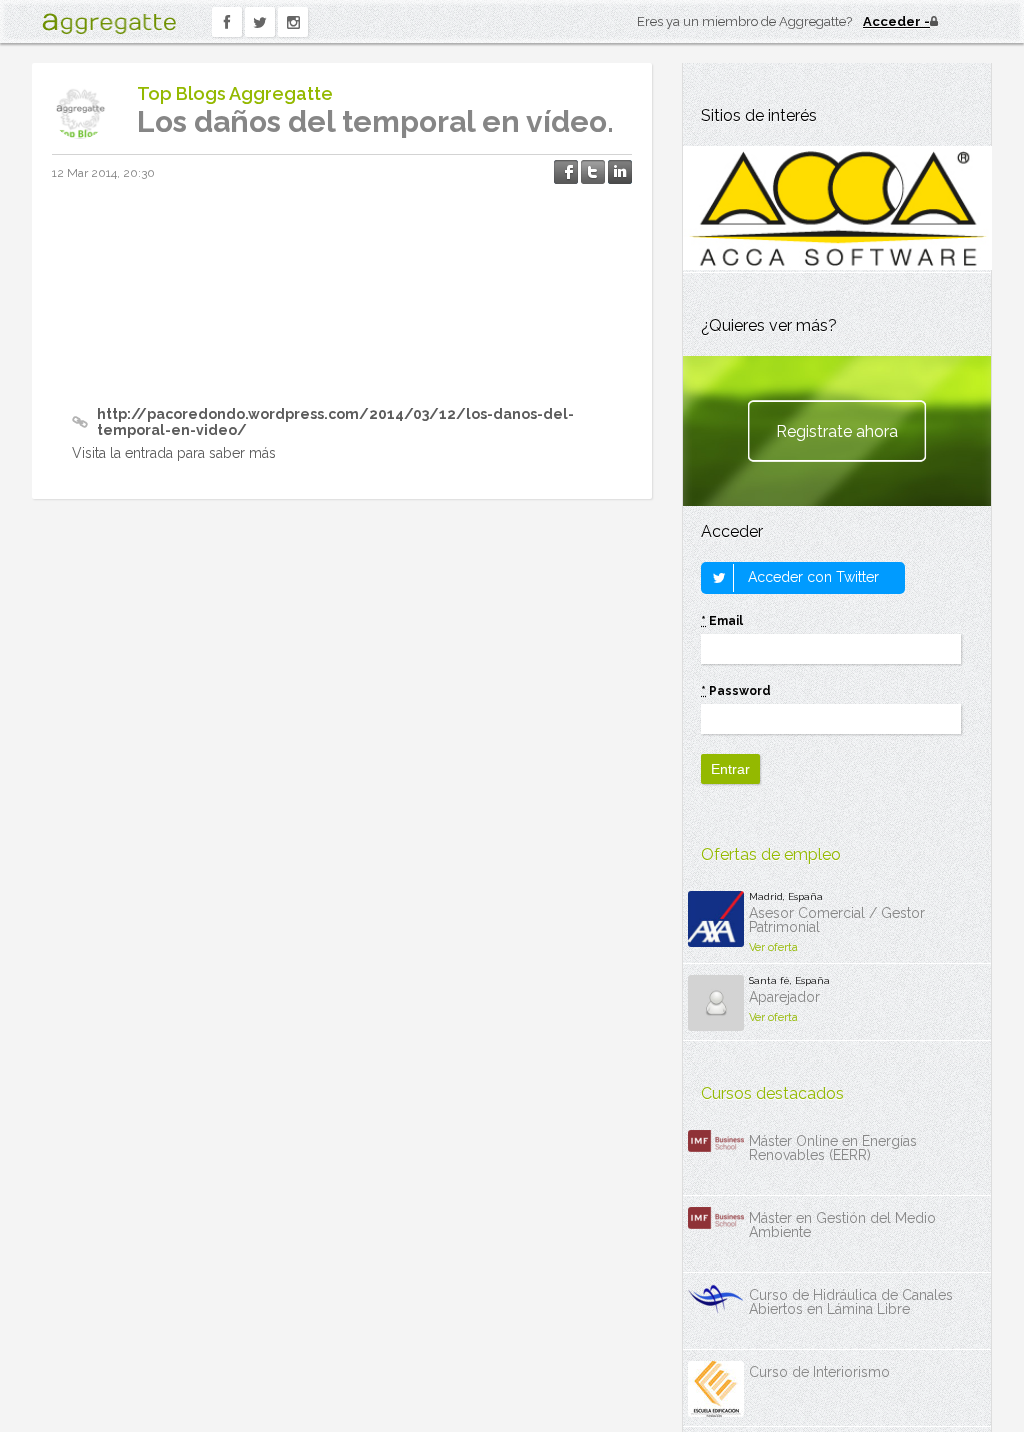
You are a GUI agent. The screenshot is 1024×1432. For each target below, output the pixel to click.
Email (722, 621)
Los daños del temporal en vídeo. (375, 121)
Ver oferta (773, 947)
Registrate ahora (837, 431)
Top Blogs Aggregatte (235, 93)
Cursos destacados (772, 1093)
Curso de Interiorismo (819, 1372)
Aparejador (784, 997)
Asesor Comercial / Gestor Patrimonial (837, 920)
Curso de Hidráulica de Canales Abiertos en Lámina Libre (851, 1302)
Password (736, 691)
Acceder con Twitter (811, 577)
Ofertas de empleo (771, 854)
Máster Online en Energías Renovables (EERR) (833, 1148)
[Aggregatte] (109, 23)
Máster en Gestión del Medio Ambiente (842, 1225)
